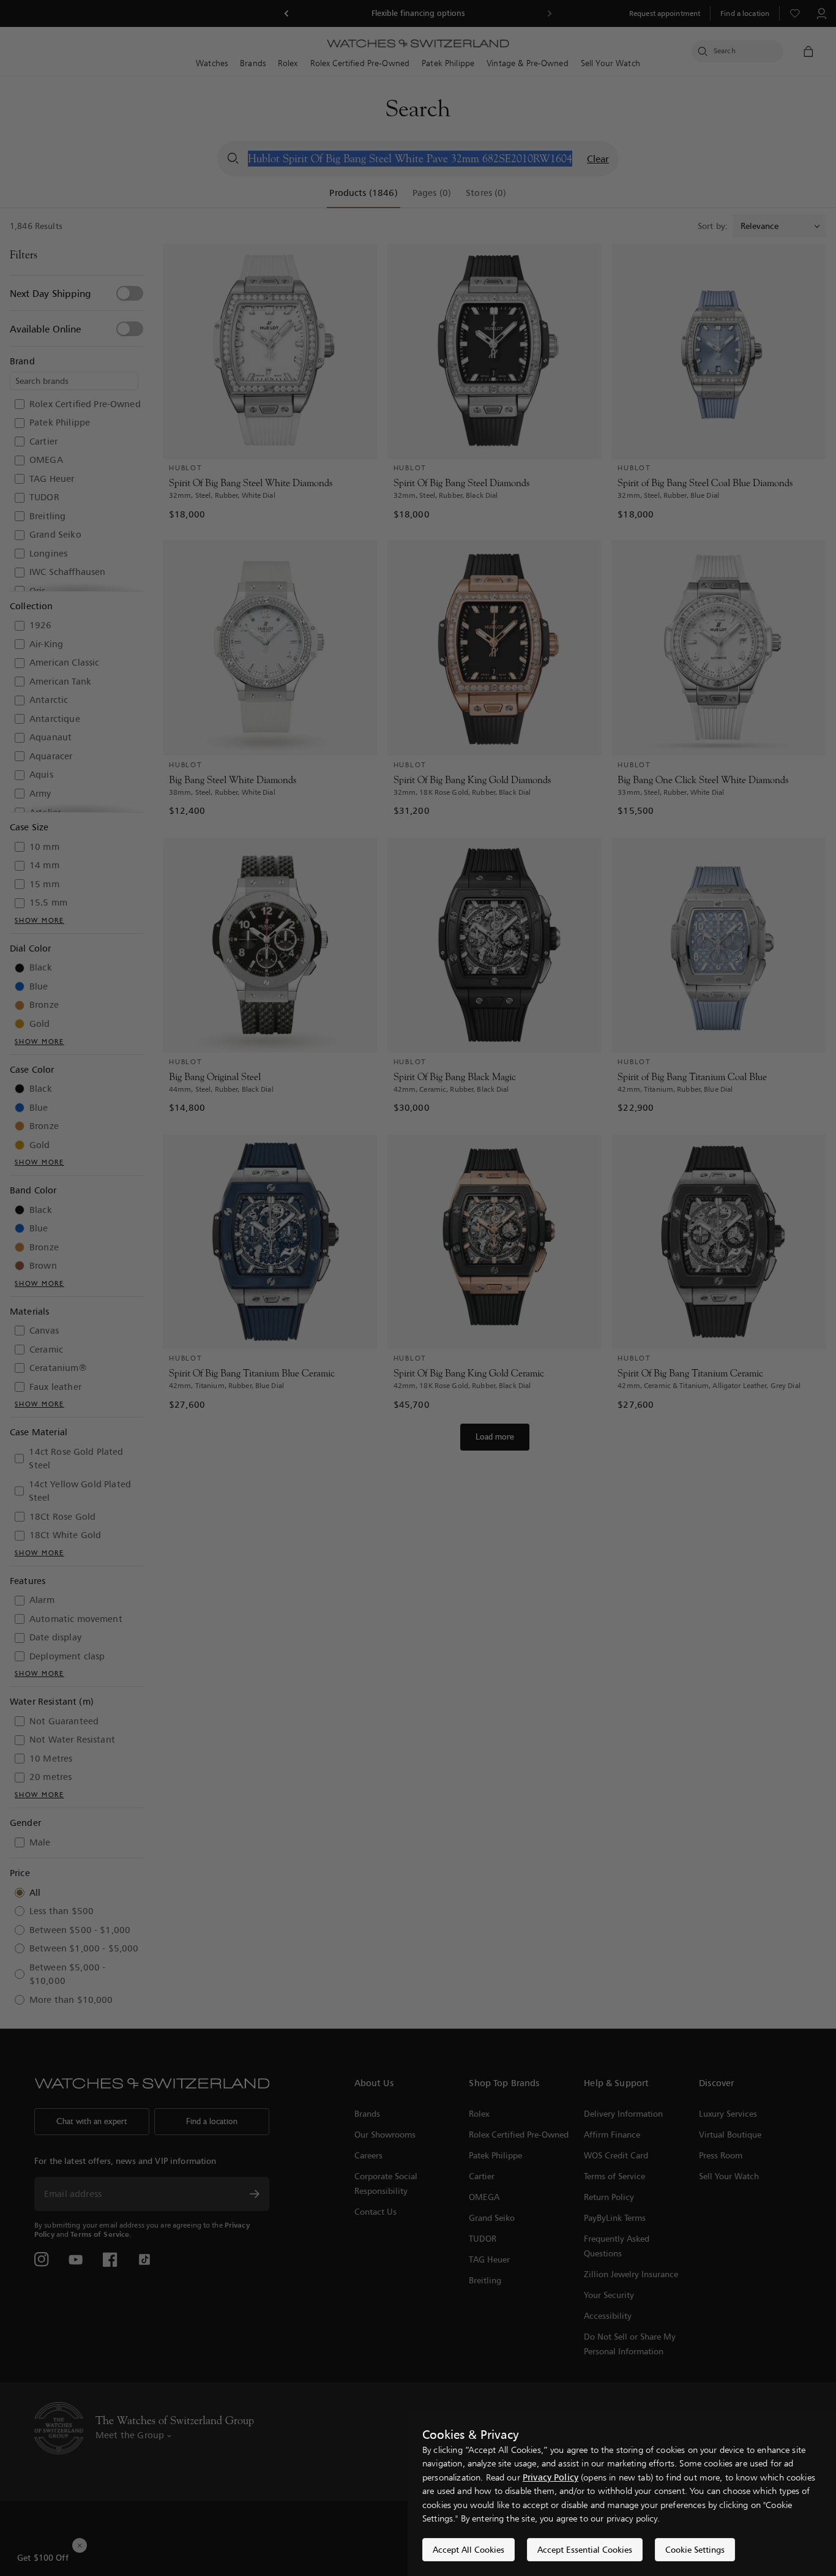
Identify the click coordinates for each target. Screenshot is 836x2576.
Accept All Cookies (468, 2549)
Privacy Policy (550, 2477)
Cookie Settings (695, 2549)
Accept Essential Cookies (585, 2549)
